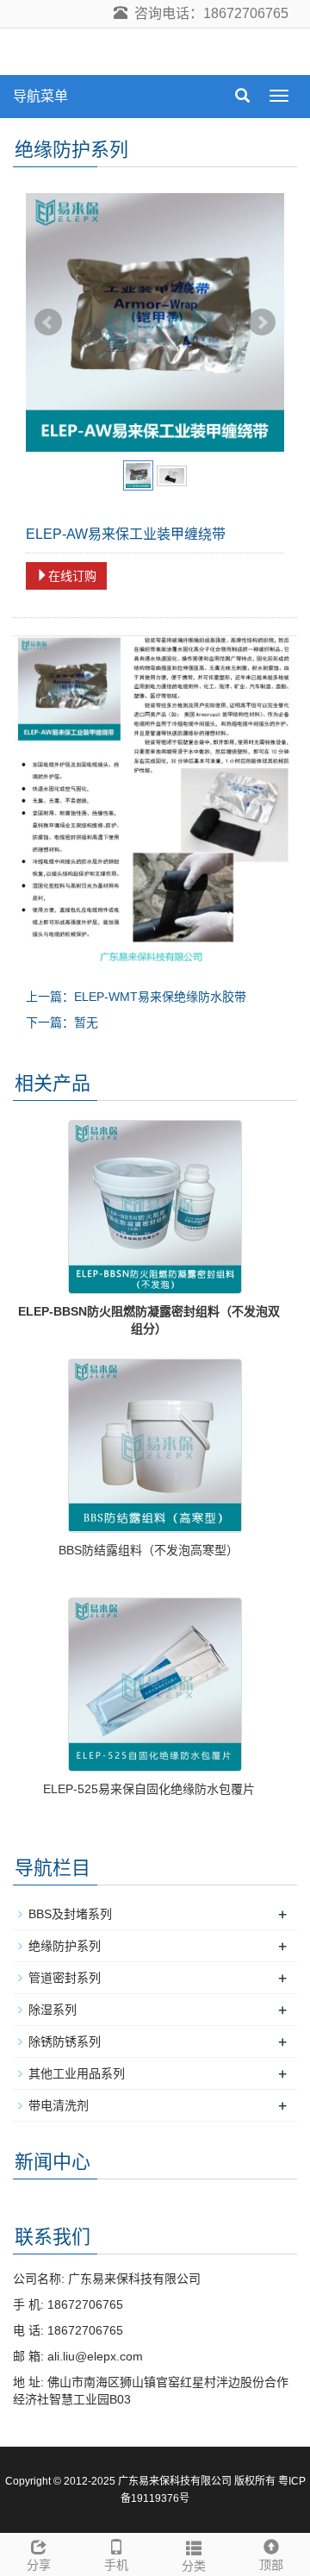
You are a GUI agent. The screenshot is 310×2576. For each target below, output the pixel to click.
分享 (39, 2565)
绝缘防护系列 (65, 1946)
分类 (194, 2566)
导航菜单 (40, 96)
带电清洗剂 (59, 2105)
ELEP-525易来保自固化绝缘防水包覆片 (149, 1789)
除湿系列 (53, 2010)
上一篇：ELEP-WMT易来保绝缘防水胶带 (136, 997)
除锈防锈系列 (65, 2041)
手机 (116, 2565)
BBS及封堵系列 (70, 1914)
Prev (48, 322)
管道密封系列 (65, 1978)
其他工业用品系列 (77, 2073)
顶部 (271, 2565)
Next (262, 322)
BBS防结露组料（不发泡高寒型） (149, 1550)
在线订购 (72, 576)
